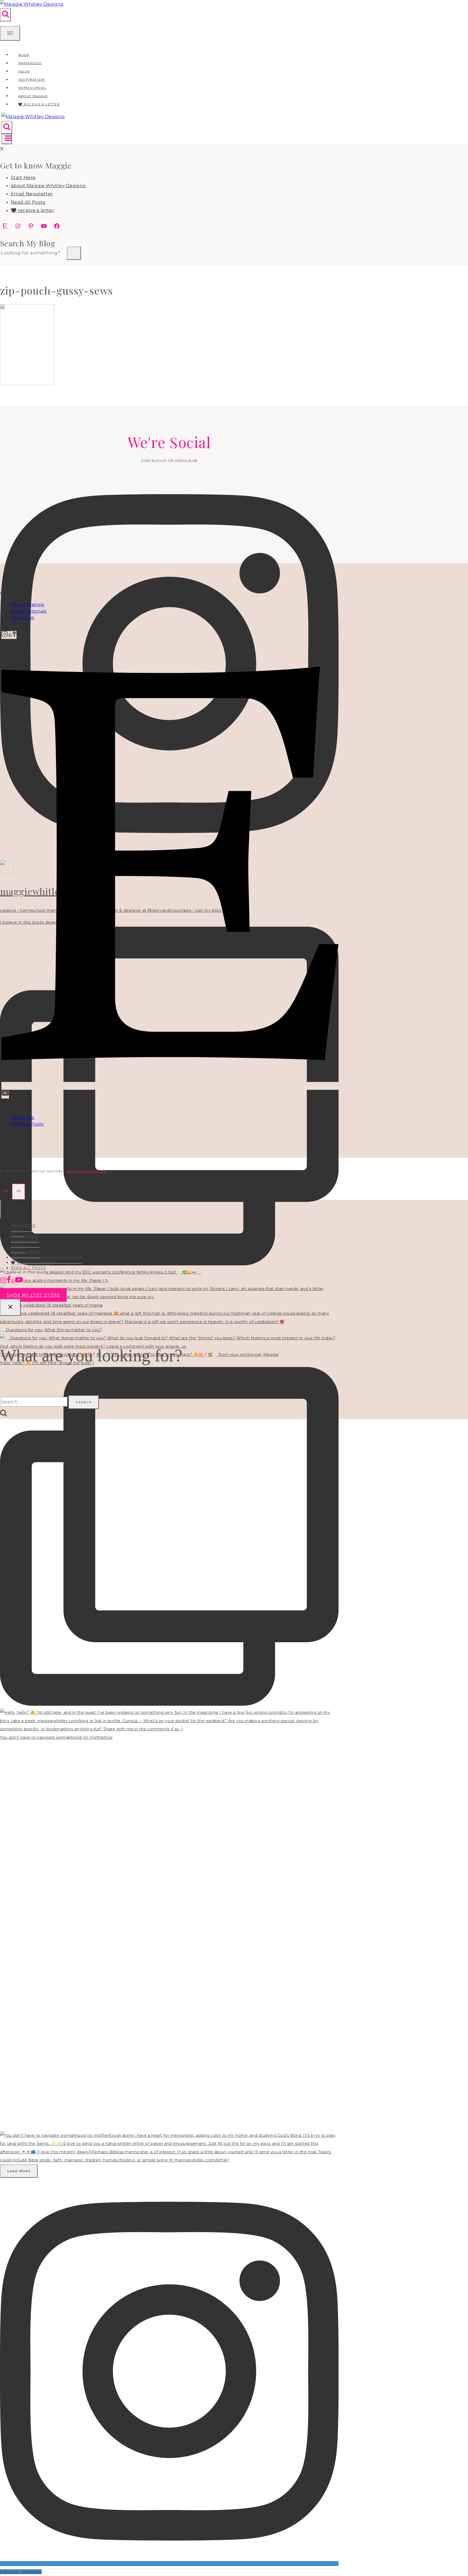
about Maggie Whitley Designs (48, 186)
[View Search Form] (5, 15)
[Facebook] (14, 635)
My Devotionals (29, 611)
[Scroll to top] (6, 1192)
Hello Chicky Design (86, 1171)
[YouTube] (5, 1095)
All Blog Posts (27, 1124)
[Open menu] (7, 139)
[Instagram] (5, 635)
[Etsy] (170, 1086)
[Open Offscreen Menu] (10, 33)
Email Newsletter (32, 194)
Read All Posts (28, 202)
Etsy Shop (23, 618)
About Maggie (28, 605)
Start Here (23, 177)
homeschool (25, 1241)
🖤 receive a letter (39, 104)
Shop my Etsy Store (33, 1295)
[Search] (74, 253)
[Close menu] (1, 1209)
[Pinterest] (10, 635)
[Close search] (10, 1307)
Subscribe (23, 1118)
